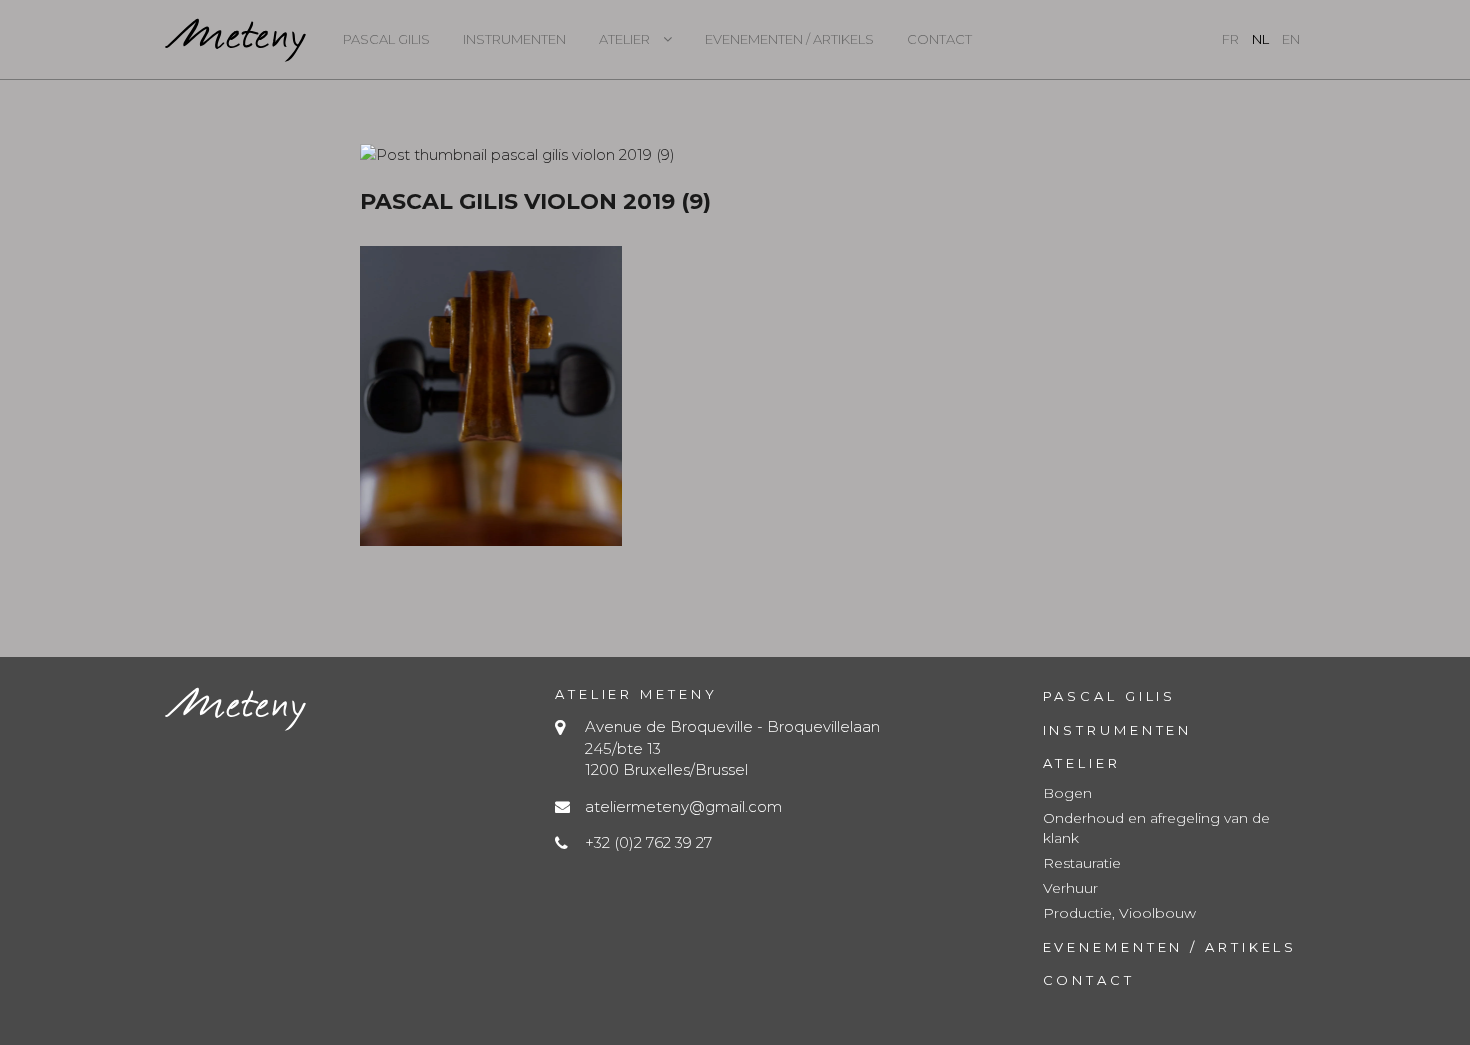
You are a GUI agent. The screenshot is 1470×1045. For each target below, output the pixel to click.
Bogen (1067, 793)
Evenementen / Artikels (789, 39)
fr (1230, 39)
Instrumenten (514, 39)
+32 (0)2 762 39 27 (648, 842)
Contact (939, 39)
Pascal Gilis (386, 39)
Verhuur (1070, 888)
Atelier (624, 39)
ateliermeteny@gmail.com (683, 806)
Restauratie (1082, 863)
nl (1260, 39)
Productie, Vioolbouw (1119, 913)
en (1291, 39)
